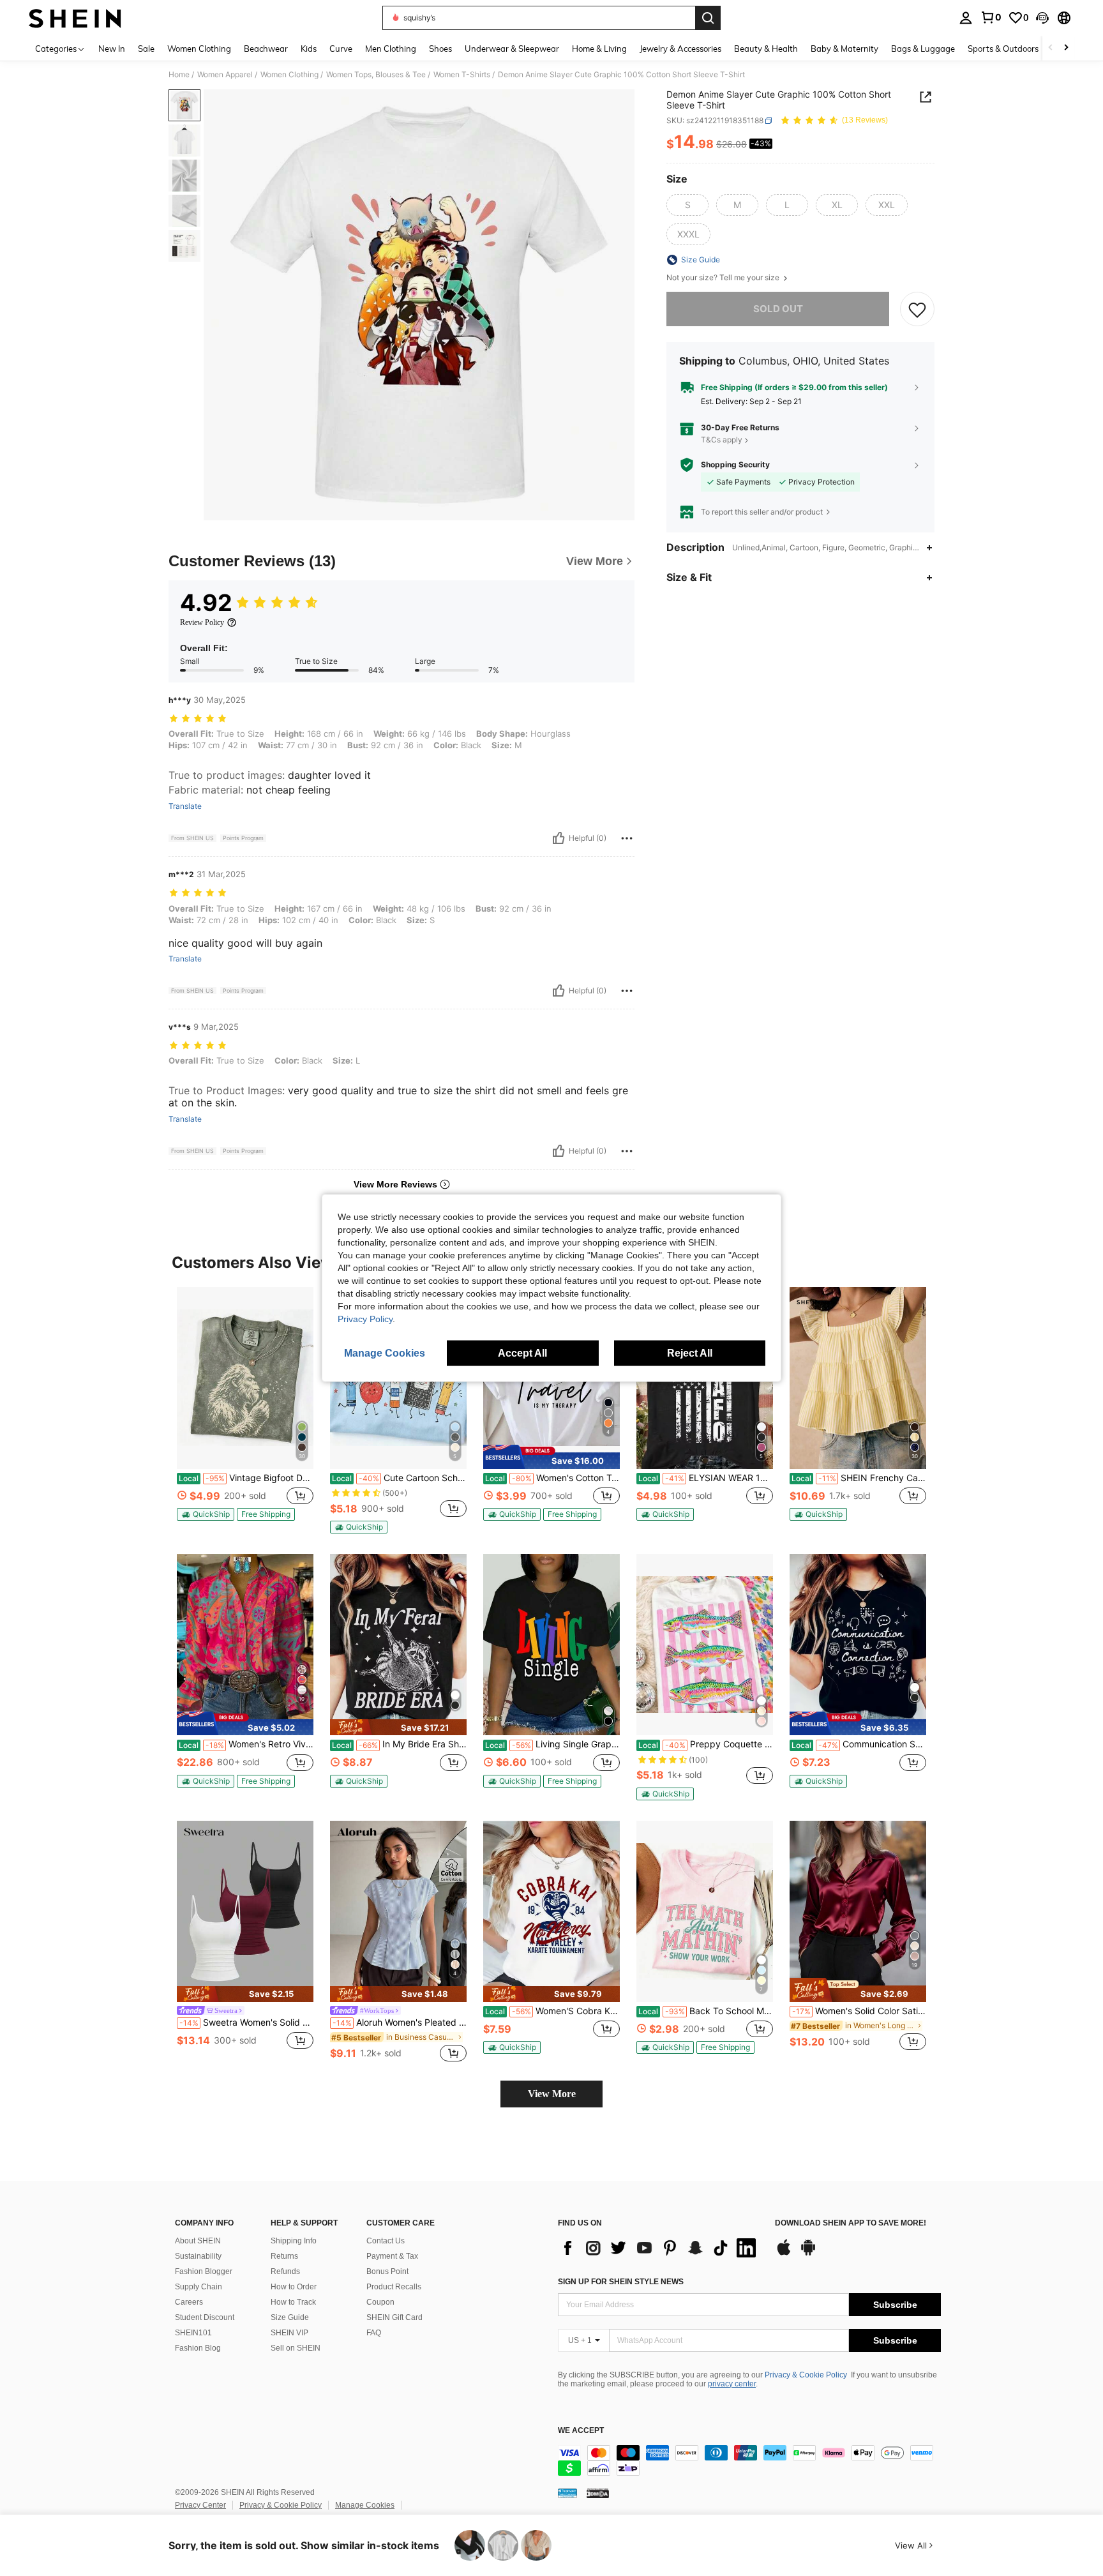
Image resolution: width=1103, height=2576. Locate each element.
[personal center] (966, 18)
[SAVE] (917, 309)
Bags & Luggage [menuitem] (923, 49)
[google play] (808, 2254)
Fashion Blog (198, 2348)
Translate (185, 806)
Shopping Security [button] (735, 465)
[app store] (784, 2254)
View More (552, 2094)
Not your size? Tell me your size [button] (724, 278)
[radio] (687, 205)
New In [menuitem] (112, 49)
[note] (206, 1514)
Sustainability (198, 2256)
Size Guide (290, 2317)
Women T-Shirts (462, 75)
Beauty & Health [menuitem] (766, 49)
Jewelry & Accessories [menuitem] (680, 49)
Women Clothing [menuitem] (199, 49)
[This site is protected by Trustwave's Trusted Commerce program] (567, 2493)
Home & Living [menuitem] (599, 49)
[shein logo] (75, 18)
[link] (991, 17)
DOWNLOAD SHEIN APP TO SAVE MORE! (851, 2223)
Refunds (285, 2271)
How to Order (294, 2287)
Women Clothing (289, 75)
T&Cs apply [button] (722, 440)
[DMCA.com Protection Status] (598, 2493)
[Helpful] (559, 838)
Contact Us (386, 2241)
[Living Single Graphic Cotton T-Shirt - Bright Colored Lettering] (551, 1645)
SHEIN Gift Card (394, 2317)
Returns (284, 2256)
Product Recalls (394, 2287)
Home (179, 75)
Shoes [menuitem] (440, 49)
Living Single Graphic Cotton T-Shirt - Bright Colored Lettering (552, 1744)
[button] (1042, 18)
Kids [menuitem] (309, 49)
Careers (189, 2302)
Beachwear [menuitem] (266, 49)
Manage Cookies (365, 2505)
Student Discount (205, 2317)
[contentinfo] (749, 2460)
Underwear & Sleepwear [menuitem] (512, 49)
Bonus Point (387, 2271)
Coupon (380, 2302)
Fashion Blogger (204, 2271)
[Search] (708, 18)
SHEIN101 (193, 2333)
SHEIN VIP (289, 2333)
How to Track (293, 2302)
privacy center (732, 2384)
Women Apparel (225, 75)
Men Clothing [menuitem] (391, 49)
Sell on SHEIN (296, 2348)
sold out (778, 309)
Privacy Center (200, 2505)
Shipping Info (294, 2241)
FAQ (374, 2333)
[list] (660, 2248)
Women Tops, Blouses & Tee (376, 75)
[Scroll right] (1066, 48)
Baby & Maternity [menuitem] (844, 49)
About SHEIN (198, 2241)
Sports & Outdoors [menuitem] (1003, 49)
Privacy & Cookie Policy (806, 2375)
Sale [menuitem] (146, 49)
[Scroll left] (1051, 48)
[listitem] (245, 1409)
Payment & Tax (392, 2256)
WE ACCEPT (581, 2431)
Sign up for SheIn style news (621, 2282)
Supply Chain (199, 2287)
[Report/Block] (627, 838)
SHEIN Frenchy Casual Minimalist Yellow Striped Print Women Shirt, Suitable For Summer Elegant (859, 1478)
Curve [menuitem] (341, 49)
